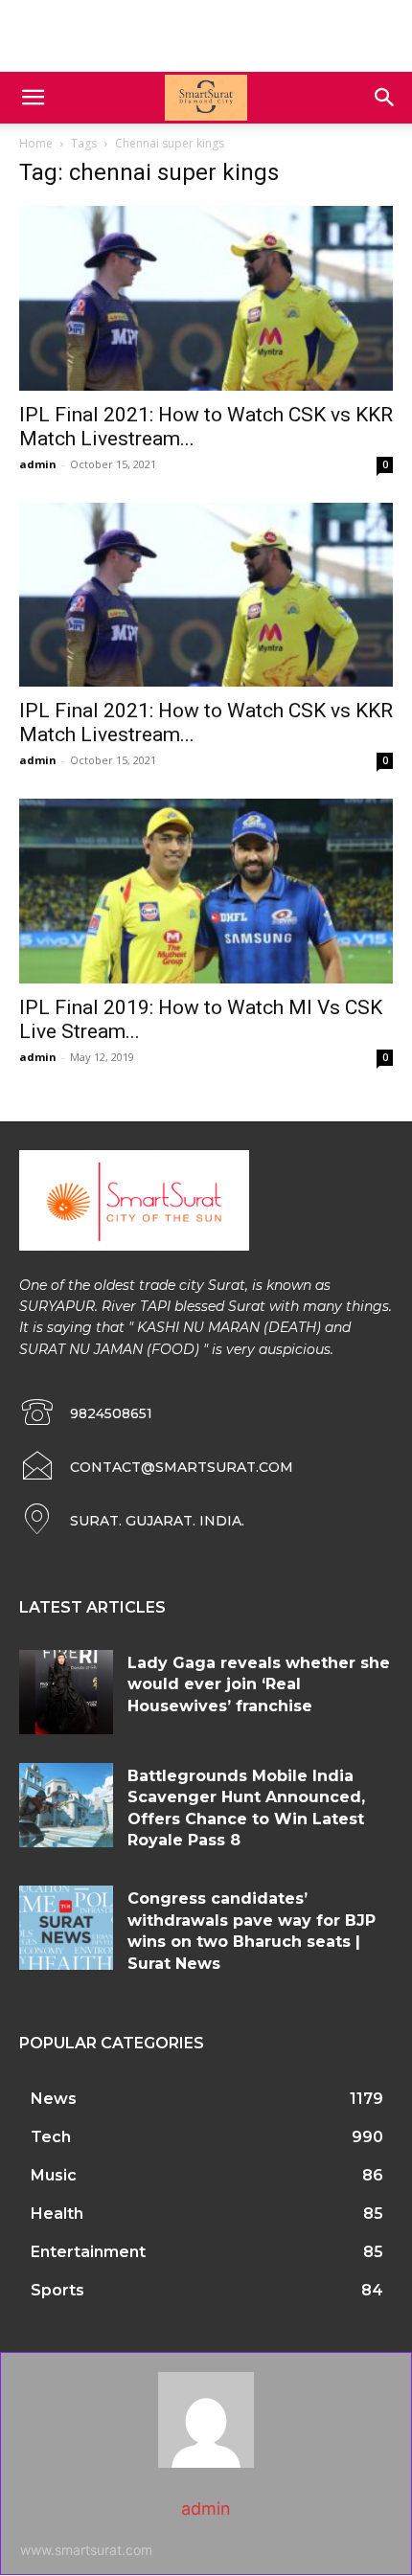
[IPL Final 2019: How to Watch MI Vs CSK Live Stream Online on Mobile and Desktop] (206, 891)
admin (38, 464)
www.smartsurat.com (86, 2550)
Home (36, 143)
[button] (33, 98)
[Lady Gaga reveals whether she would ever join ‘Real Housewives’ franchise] (66, 1692)
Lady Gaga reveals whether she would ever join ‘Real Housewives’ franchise (259, 1684)
